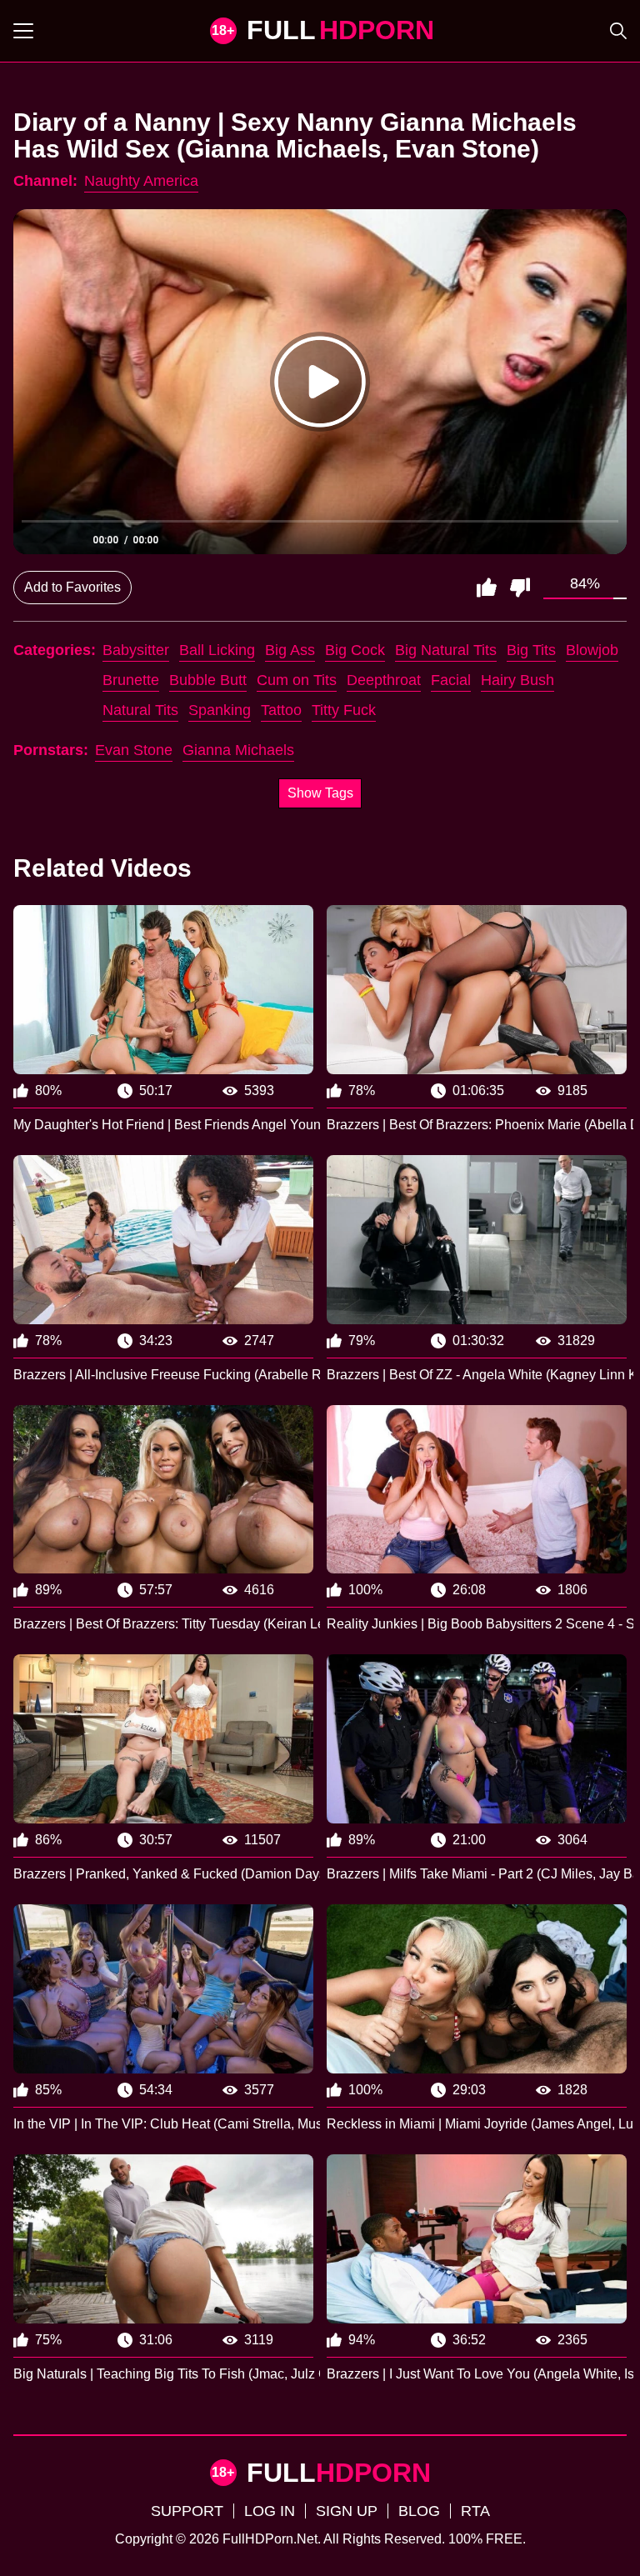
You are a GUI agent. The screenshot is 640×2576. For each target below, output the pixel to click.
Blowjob (592, 650)
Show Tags (320, 793)
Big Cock (355, 650)
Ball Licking (217, 650)
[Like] (487, 588)
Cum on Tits (297, 680)
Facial (451, 680)
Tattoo (281, 710)
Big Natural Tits (446, 650)
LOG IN (270, 2511)
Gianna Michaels (238, 750)
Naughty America (141, 181)
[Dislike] (520, 588)
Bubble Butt (208, 680)
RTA (475, 2511)
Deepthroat (384, 680)
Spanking (220, 710)
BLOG (419, 2511)
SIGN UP (347, 2511)
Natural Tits (140, 710)
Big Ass (290, 650)
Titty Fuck (344, 710)
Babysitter (136, 650)
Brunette (131, 680)
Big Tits (531, 650)
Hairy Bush (517, 680)
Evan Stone (134, 750)
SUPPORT (187, 2511)
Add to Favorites (72, 587)
